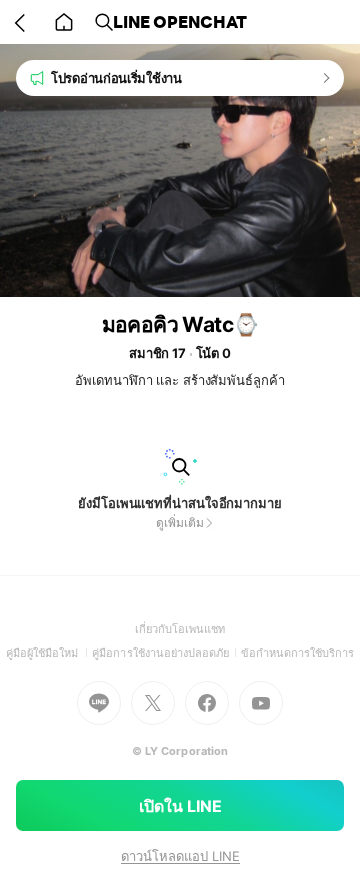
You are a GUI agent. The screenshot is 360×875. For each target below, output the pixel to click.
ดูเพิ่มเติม (179, 522)
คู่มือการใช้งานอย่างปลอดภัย (166, 653)
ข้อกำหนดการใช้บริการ (298, 653)
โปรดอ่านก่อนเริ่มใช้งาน (116, 78)
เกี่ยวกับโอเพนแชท (180, 629)
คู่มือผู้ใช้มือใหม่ (49, 653)
